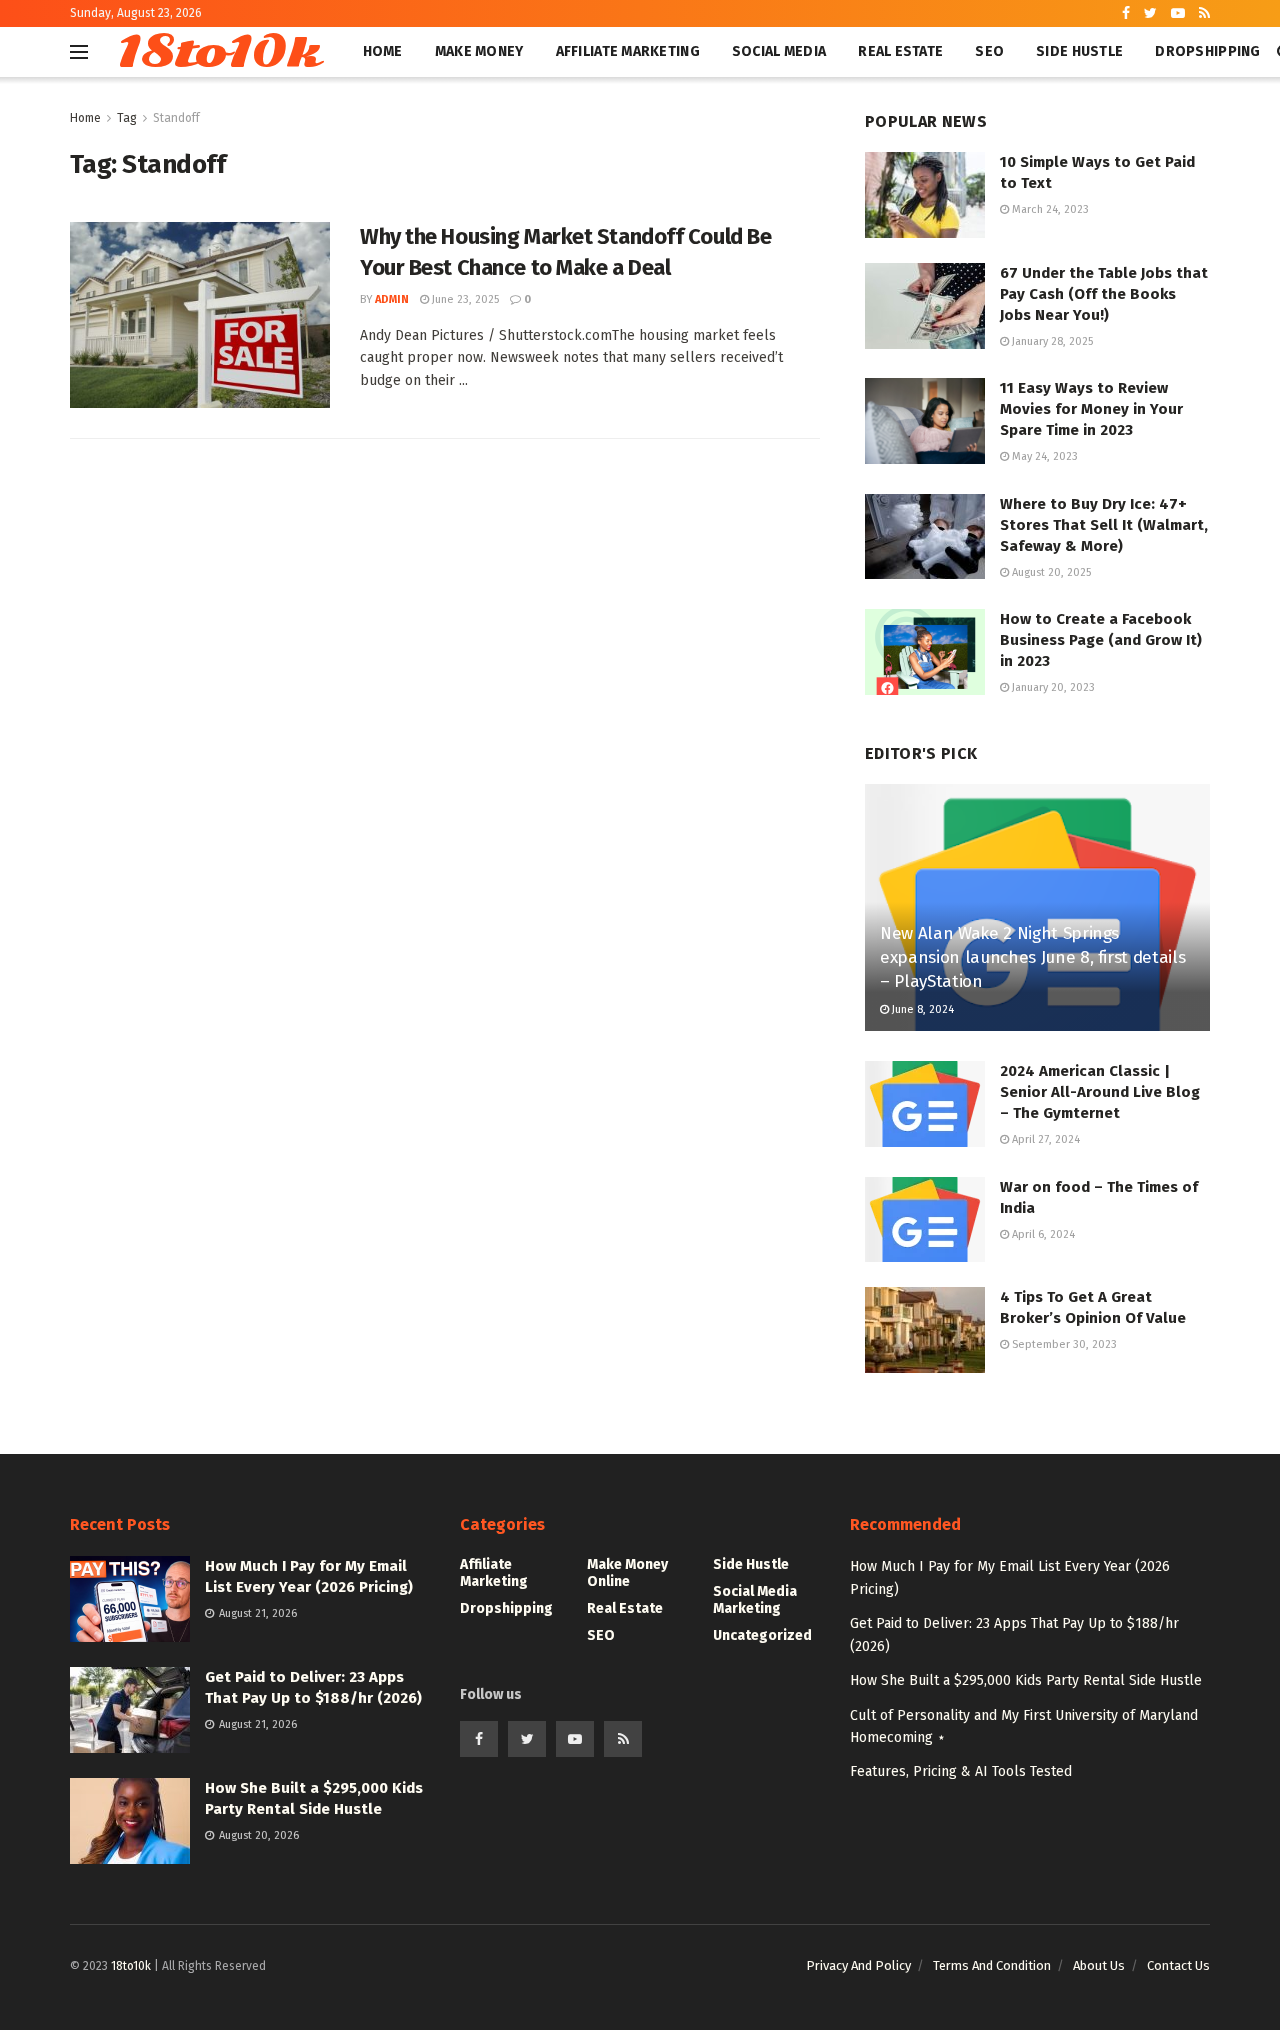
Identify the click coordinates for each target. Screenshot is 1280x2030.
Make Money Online (627, 1573)
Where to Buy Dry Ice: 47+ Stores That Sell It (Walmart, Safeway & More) (1104, 525)
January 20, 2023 (1052, 687)
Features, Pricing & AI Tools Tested (961, 1771)
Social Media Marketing (755, 1600)
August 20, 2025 (1050, 572)
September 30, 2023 (1063, 1344)
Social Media (779, 51)
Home (383, 51)
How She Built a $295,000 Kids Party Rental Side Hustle (1026, 1680)
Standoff (176, 118)
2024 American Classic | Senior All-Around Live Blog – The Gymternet (1100, 1092)
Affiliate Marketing (628, 51)
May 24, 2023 (1043, 456)
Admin (392, 299)
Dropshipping (1207, 51)
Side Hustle (1079, 51)
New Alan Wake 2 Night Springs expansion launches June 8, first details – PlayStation (1032, 957)
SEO (989, 51)
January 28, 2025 (1051, 341)
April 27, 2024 (1044, 1139)
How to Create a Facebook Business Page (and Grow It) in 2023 (1101, 640)
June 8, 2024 (921, 1009)
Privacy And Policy (858, 1965)
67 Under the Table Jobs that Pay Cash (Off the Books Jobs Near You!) (1104, 294)
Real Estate (900, 51)
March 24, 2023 (1049, 209)
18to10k (217, 52)
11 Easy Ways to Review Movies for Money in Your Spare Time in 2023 (1091, 409)
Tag (127, 118)
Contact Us (1178, 1965)
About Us (1099, 1965)
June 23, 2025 (464, 299)
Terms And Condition (992, 1965)
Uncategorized (762, 1635)
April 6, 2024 (1042, 1234)
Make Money (479, 51)
